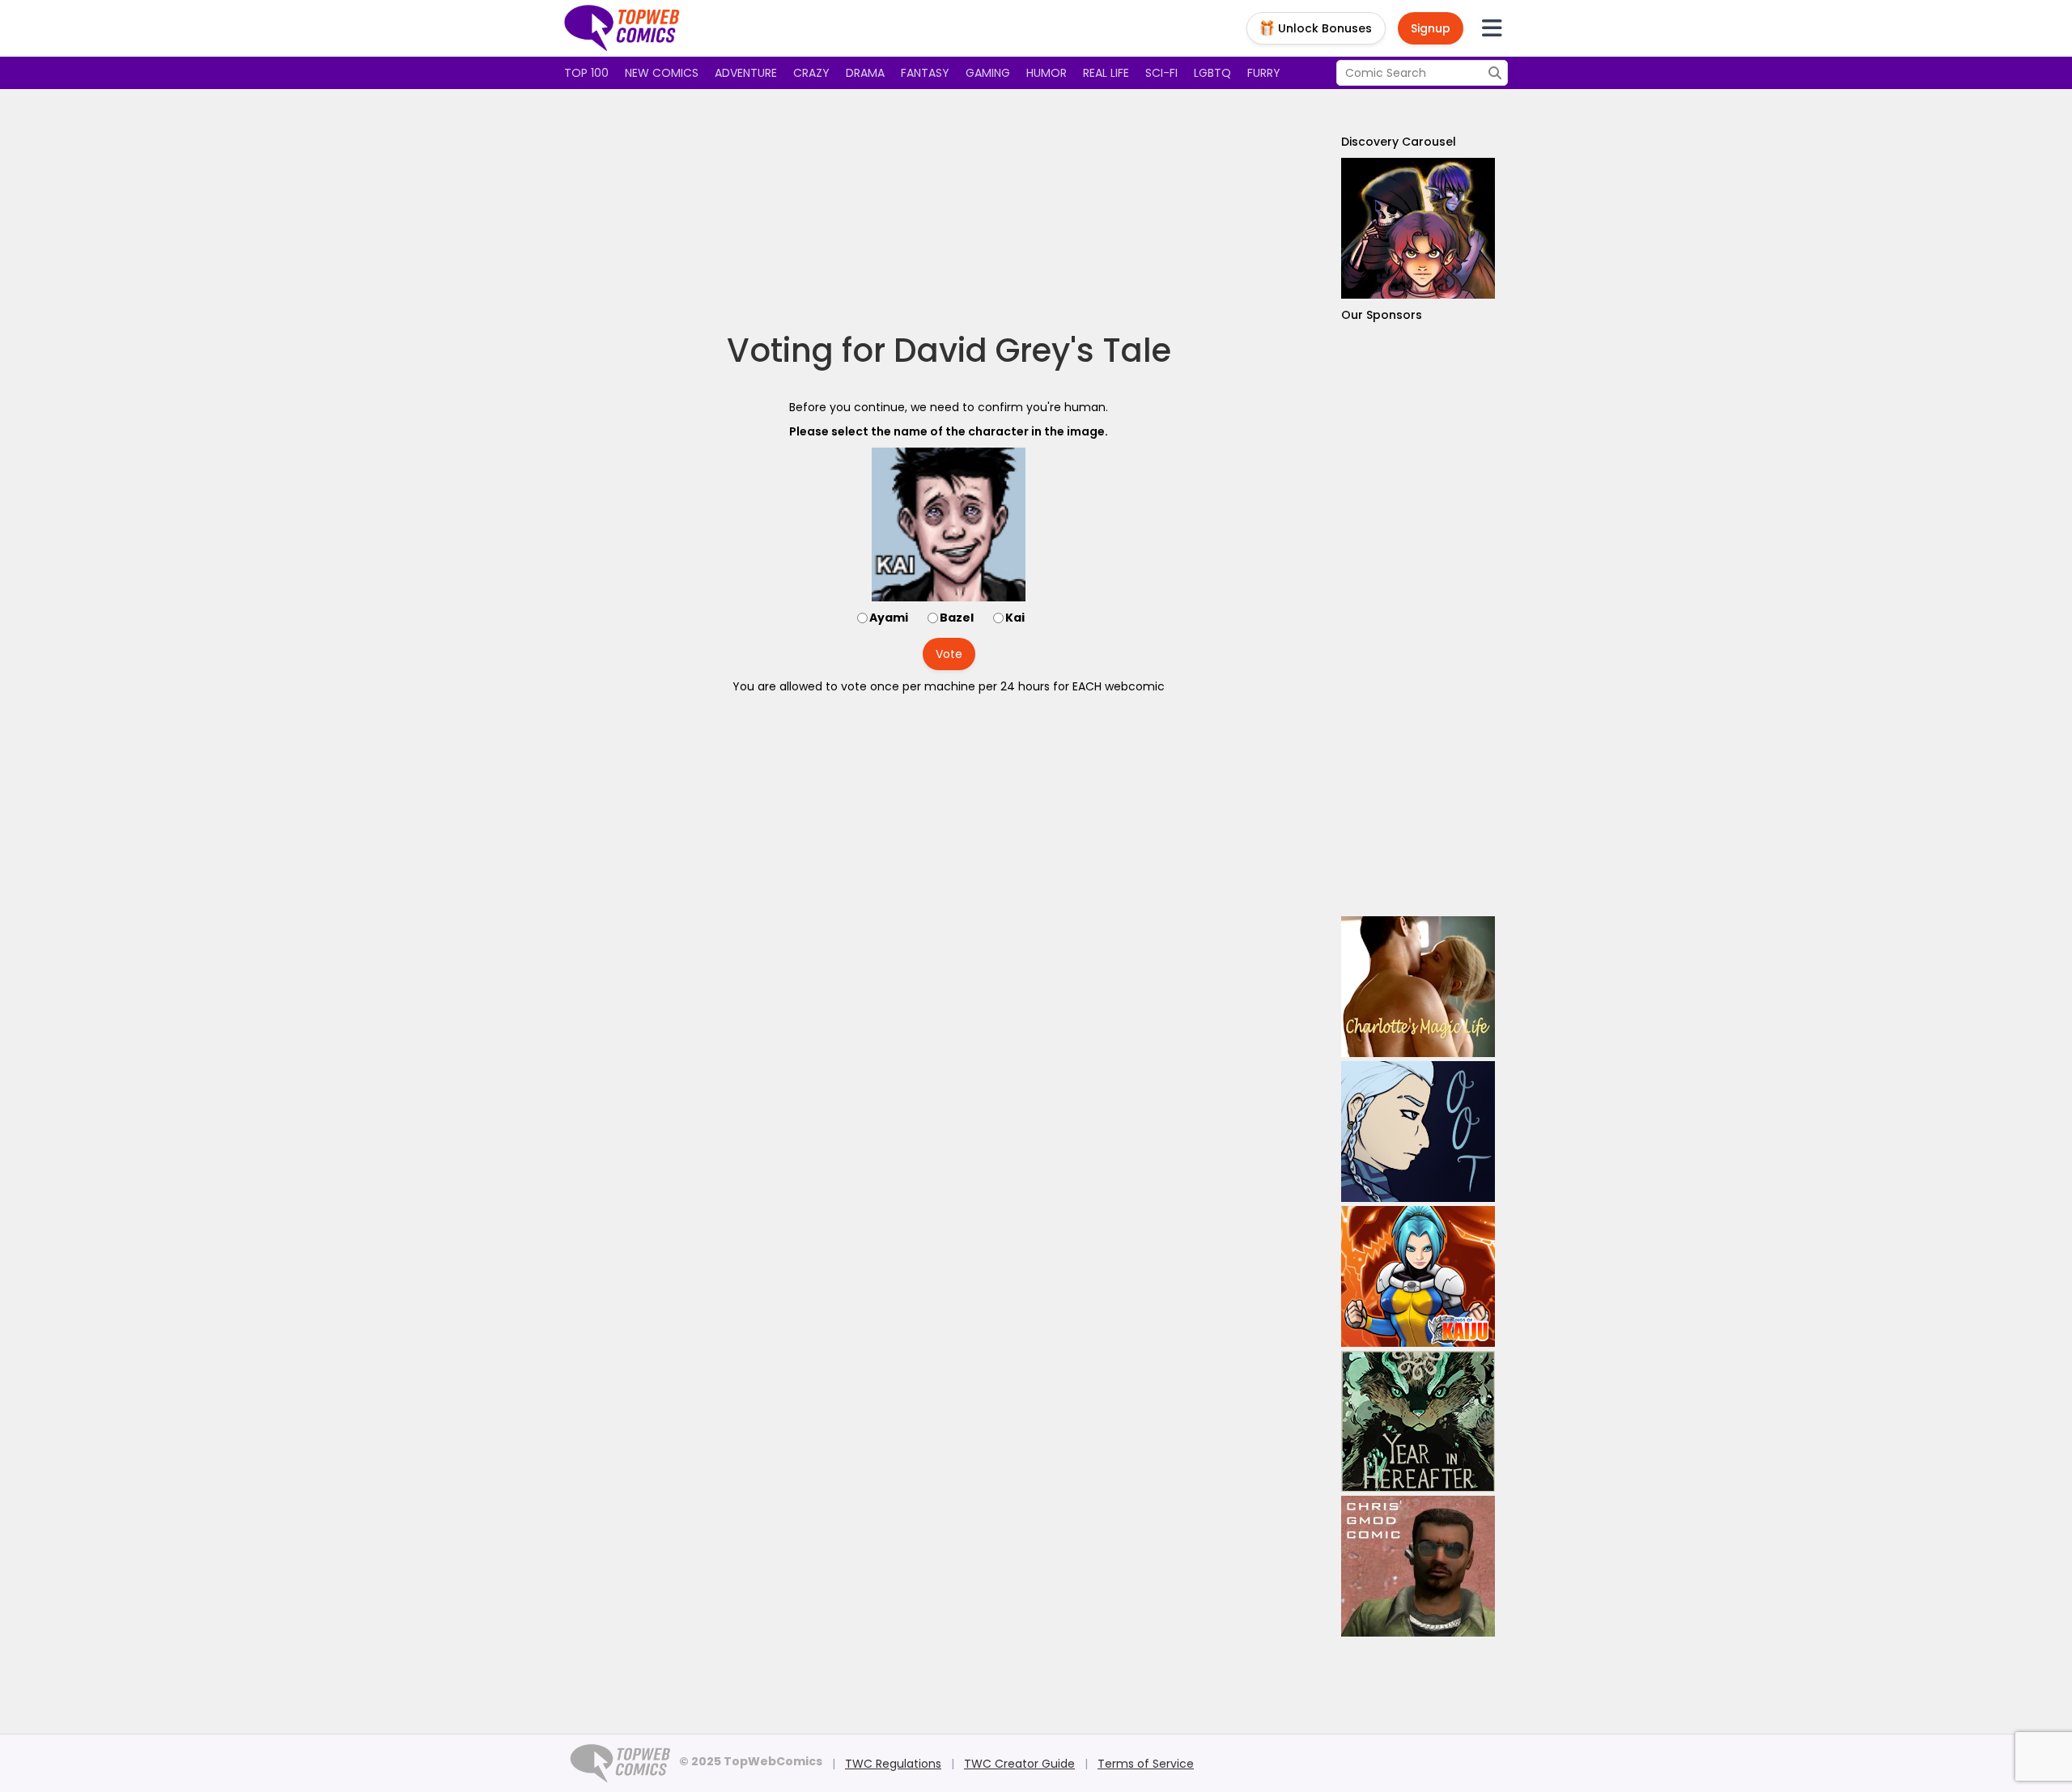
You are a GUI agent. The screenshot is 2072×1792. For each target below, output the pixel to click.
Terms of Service (1146, 1764)
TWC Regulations (893, 1764)
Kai (1015, 618)
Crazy (811, 73)
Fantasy (925, 73)
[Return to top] (622, 28)
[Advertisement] (949, 210)
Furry (1264, 73)
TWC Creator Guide (1019, 1764)
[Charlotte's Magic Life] (1418, 987)
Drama (865, 73)
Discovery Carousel (1399, 142)
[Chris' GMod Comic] (1418, 1566)
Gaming (988, 73)
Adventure (746, 73)
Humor (1047, 73)
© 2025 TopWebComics (751, 1761)
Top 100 (586, 73)
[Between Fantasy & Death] (1418, 228)
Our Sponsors (1382, 315)
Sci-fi (1161, 73)
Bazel (957, 618)
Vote (949, 654)
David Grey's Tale (1032, 350)
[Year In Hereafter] (1418, 1421)
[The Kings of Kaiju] (1418, 1276)
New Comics (662, 73)
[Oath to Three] (1418, 1132)
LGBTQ (1212, 73)
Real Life (1106, 73)
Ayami (889, 618)
